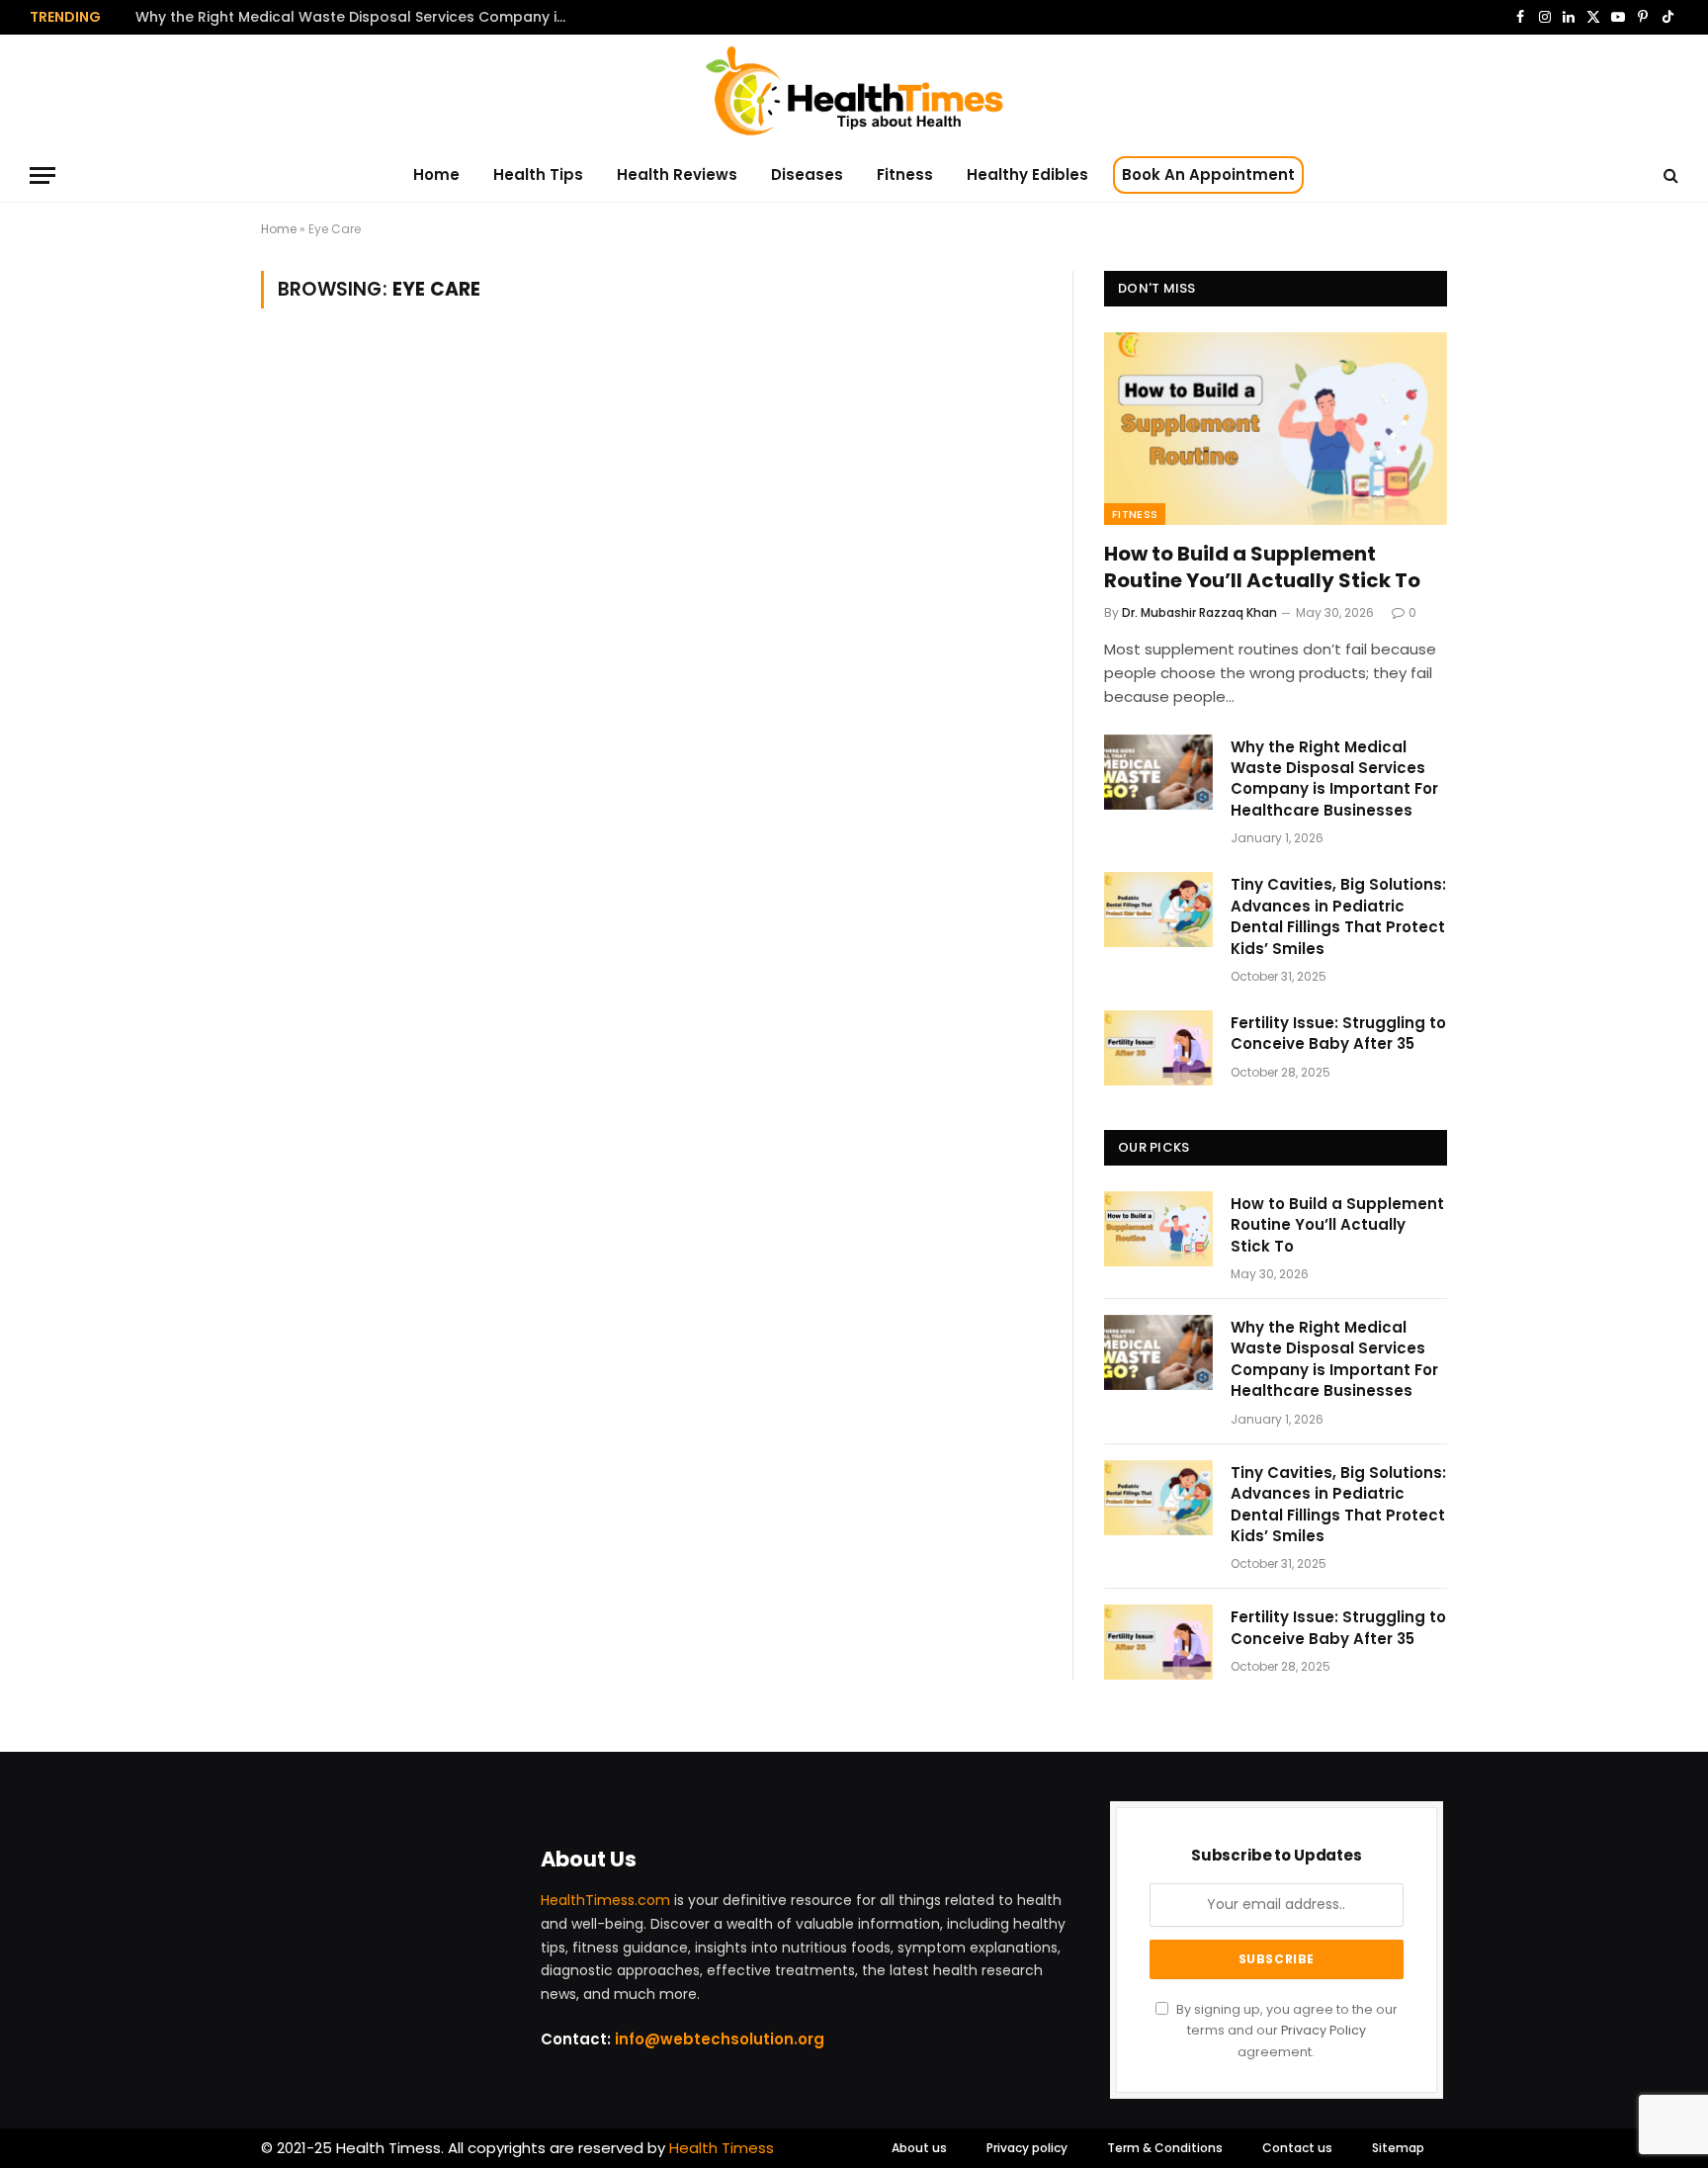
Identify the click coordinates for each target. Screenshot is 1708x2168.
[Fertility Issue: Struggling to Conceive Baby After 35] (1158, 1048)
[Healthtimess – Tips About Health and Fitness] (854, 91)
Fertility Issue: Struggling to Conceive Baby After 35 (1338, 1033)
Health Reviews (677, 174)
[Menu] (43, 175)
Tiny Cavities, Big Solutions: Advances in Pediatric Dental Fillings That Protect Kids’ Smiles (1338, 916)
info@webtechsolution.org (720, 2039)
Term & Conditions (1165, 2148)
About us (919, 2148)
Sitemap (1398, 2148)
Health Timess (722, 2148)
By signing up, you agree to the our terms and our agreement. (1285, 2031)
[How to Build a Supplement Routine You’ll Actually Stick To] (1276, 429)
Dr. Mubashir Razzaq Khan (1199, 612)
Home (436, 174)
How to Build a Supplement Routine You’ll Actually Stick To (1262, 567)
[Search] (1669, 175)
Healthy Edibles (1027, 174)
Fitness (905, 174)
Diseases (807, 174)
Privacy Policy (1324, 2030)
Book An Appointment (1208, 174)
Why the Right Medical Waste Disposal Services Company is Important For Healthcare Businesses (358, 17)
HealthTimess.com (605, 1900)
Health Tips (538, 174)
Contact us (1297, 2148)
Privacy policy (1027, 2148)
